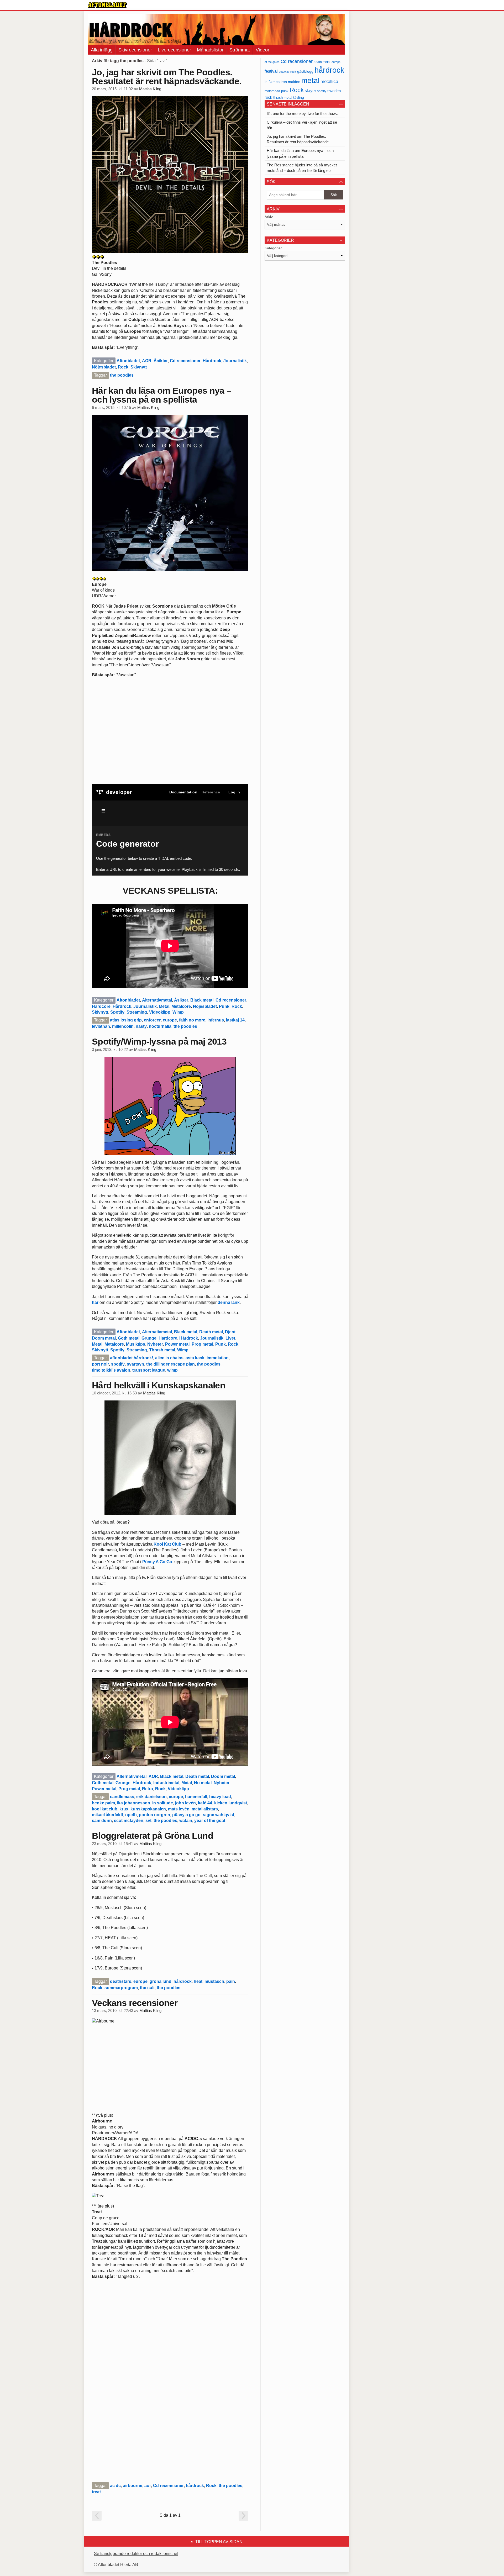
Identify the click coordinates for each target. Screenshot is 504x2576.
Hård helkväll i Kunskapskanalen (159, 1385)
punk (285, 91)
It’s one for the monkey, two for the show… (303, 114)
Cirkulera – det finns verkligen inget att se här (302, 125)
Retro (148, 1789)
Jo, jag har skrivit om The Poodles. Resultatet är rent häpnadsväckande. (167, 77)
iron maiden (290, 82)
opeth (131, 1815)
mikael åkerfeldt (107, 1815)
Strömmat (240, 50)
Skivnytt (139, 367)
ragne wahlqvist (218, 1815)
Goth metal (129, 1338)
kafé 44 (205, 1803)
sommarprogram (121, 1988)
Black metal (202, 1000)
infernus (216, 1020)
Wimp (178, 1012)
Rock (123, 367)
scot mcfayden (129, 1821)
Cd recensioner (185, 361)
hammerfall (196, 1797)
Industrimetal (166, 1783)
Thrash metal (162, 1350)
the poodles (122, 375)
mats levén (179, 1809)
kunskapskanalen (148, 1809)
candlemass (122, 1797)
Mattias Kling (150, 89)
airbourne (133, 2486)
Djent (230, 1332)
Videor (262, 50)
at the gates (272, 62)
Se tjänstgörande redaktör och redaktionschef (136, 2554)
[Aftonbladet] (108, 5)
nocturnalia (160, 1026)
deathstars (121, 1981)
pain (231, 1981)
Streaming (137, 1012)
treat (96, 2492)
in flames (272, 82)
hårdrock (183, 1981)
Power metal (177, 1344)
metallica (329, 81)
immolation (218, 1358)
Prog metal (202, 1344)
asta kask (195, 1358)
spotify (118, 1364)
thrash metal (283, 98)
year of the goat (210, 1821)
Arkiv (269, 217)
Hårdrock (212, 361)
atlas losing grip (126, 1020)
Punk (224, 1006)
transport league (149, 1370)
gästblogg (305, 72)
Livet (230, 1338)
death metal (322, 62)
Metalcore (181, 1006)
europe (170, 1020)
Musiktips (136, 1344)
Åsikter (161, 361)
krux (124, 1809)
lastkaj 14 (235, 1020)
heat (198, 1981)
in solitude (163, 1803)
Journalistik (235, 361)
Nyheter (155, 1344)
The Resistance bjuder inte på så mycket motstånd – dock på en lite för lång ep (302, 168)
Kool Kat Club (167, 1544)
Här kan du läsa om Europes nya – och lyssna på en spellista (162, 395)
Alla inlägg (102, 50)
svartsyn (135, 1364)
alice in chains (169, 1358)
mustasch (214, 1981)
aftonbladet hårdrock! (132, 1358)
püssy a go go (186, 1815)
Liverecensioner (174, 50)
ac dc (115, 2486)
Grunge (149, 1338)
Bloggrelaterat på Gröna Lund (153, 1836)
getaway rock (287, 72)
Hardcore (101, 1006)
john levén (185, 1803)
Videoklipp (160, 1012)
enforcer (152, 1020)
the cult (147, 1988)
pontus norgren (154, 1815)
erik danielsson (151, 1797)
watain (186, 1821)
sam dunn (102, 1821)
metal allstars (205, 1809)
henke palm (103, 1803)
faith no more (192, 1020)
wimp (172, 1370)
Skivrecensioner (135, 50)
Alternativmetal (157, 1000)
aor (148, 2486)
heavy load (220, 1797)
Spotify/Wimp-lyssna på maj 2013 (159, 1041)
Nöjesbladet (104, 367)
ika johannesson (134, 1803)
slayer (310, 91)
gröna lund (161, 1981)
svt (148, 1821)
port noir (100, 1364)
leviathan (101, 1026)
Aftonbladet (128, 361)
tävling (299, 98)
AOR (147, 361)
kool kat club (105, 1809)
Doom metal (104, 1338)
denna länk (229, 1302)
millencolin (123, 1026)
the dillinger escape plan (170, 1364)
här (95, 1302)
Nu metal (203, 1783)
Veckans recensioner (135, 2003)
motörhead (272, 91)
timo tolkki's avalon (111, 1370)
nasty (141, 1026)
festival (271, 71)
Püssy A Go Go (157, 1562)
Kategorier (273, 248)
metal (310, 80)
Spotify (117, 1012)
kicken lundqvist (231, 1803)
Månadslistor (210, 50)
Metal (164, 1006)
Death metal (211, 1332)
